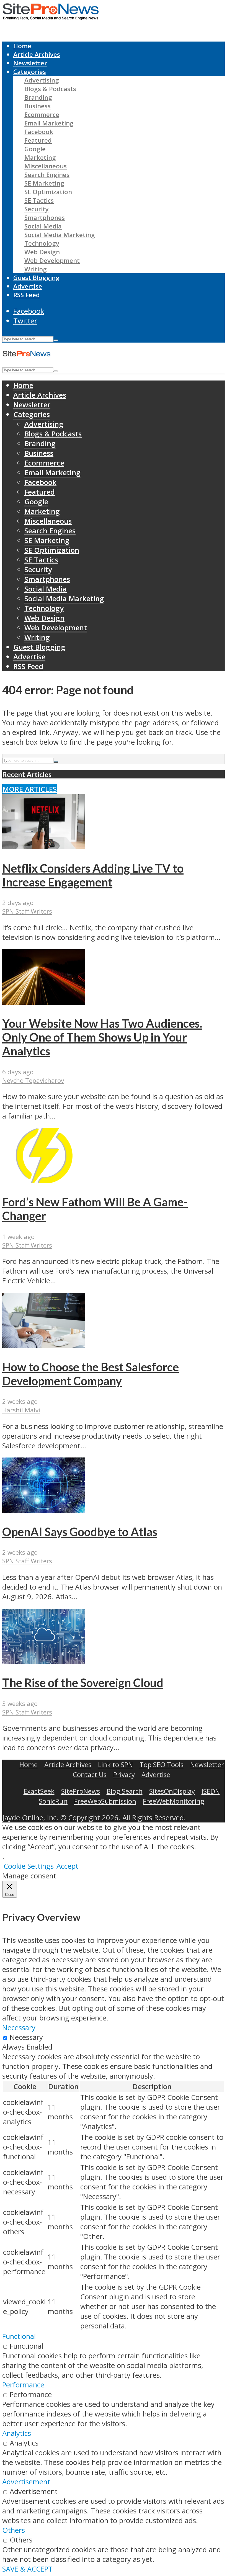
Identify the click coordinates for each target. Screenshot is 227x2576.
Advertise (28, 286)
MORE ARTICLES (30, 789)
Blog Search (125, 1791)
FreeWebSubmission (105, 1801)
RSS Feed (27, 295)
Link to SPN (115, 1764)
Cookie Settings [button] (29, 1866)
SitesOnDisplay (172, 1791)
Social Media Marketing (60, 235)
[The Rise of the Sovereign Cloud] (44, 1661)
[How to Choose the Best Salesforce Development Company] (44, 1345)
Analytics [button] (17, 2433)
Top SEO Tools (162, 1764)
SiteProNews (81, 1791)
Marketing (40, 157)
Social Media (43, 226)
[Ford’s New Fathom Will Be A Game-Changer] (44, 1181)
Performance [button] (23, 2385)
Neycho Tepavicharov (33, 1080)
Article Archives (37, 54)
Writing (36, 269)
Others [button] (14, 2530)
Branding (38, 97)
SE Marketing (44, 183)
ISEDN (211, 1791)
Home (22, 46)
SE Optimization (48, 192)
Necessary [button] (19, 2028)
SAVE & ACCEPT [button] (27, 2569)
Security (37, 209)
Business (38, 106)
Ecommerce (42, 115)
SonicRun (53, 1801)
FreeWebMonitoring (174, 1801)
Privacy (124, 1774)
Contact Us (90, 1774)
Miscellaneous (46, 166)
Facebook (39, 132)
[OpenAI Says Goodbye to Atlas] (44, 1510)
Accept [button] (67, 1866)
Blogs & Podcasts (50, 89)
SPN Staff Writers (27, 911)
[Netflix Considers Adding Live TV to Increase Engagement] (44, 847)
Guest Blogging (36, 278)
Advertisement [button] (26, 2482)
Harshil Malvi (21, 1410)
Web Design (42, 252)
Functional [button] (19, 2336)
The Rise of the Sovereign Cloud (83, 1683)
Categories (30, 72)
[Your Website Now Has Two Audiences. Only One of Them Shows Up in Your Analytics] (44, 1002)
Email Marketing (49, 123)
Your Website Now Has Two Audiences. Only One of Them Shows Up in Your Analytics (102, 1037)
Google (35, 149)
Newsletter (30, 63)
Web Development (52, 260)
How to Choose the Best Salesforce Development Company (91, 1374)
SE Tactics (39, 200)
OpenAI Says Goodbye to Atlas (80, 1532)
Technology (42, 243)
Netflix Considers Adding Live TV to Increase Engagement (93, 875)
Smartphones (45, 218)
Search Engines (47, 175)
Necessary (26, 2037)
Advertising (42, 80)
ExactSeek (39, 1791)
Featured (38, 140)
